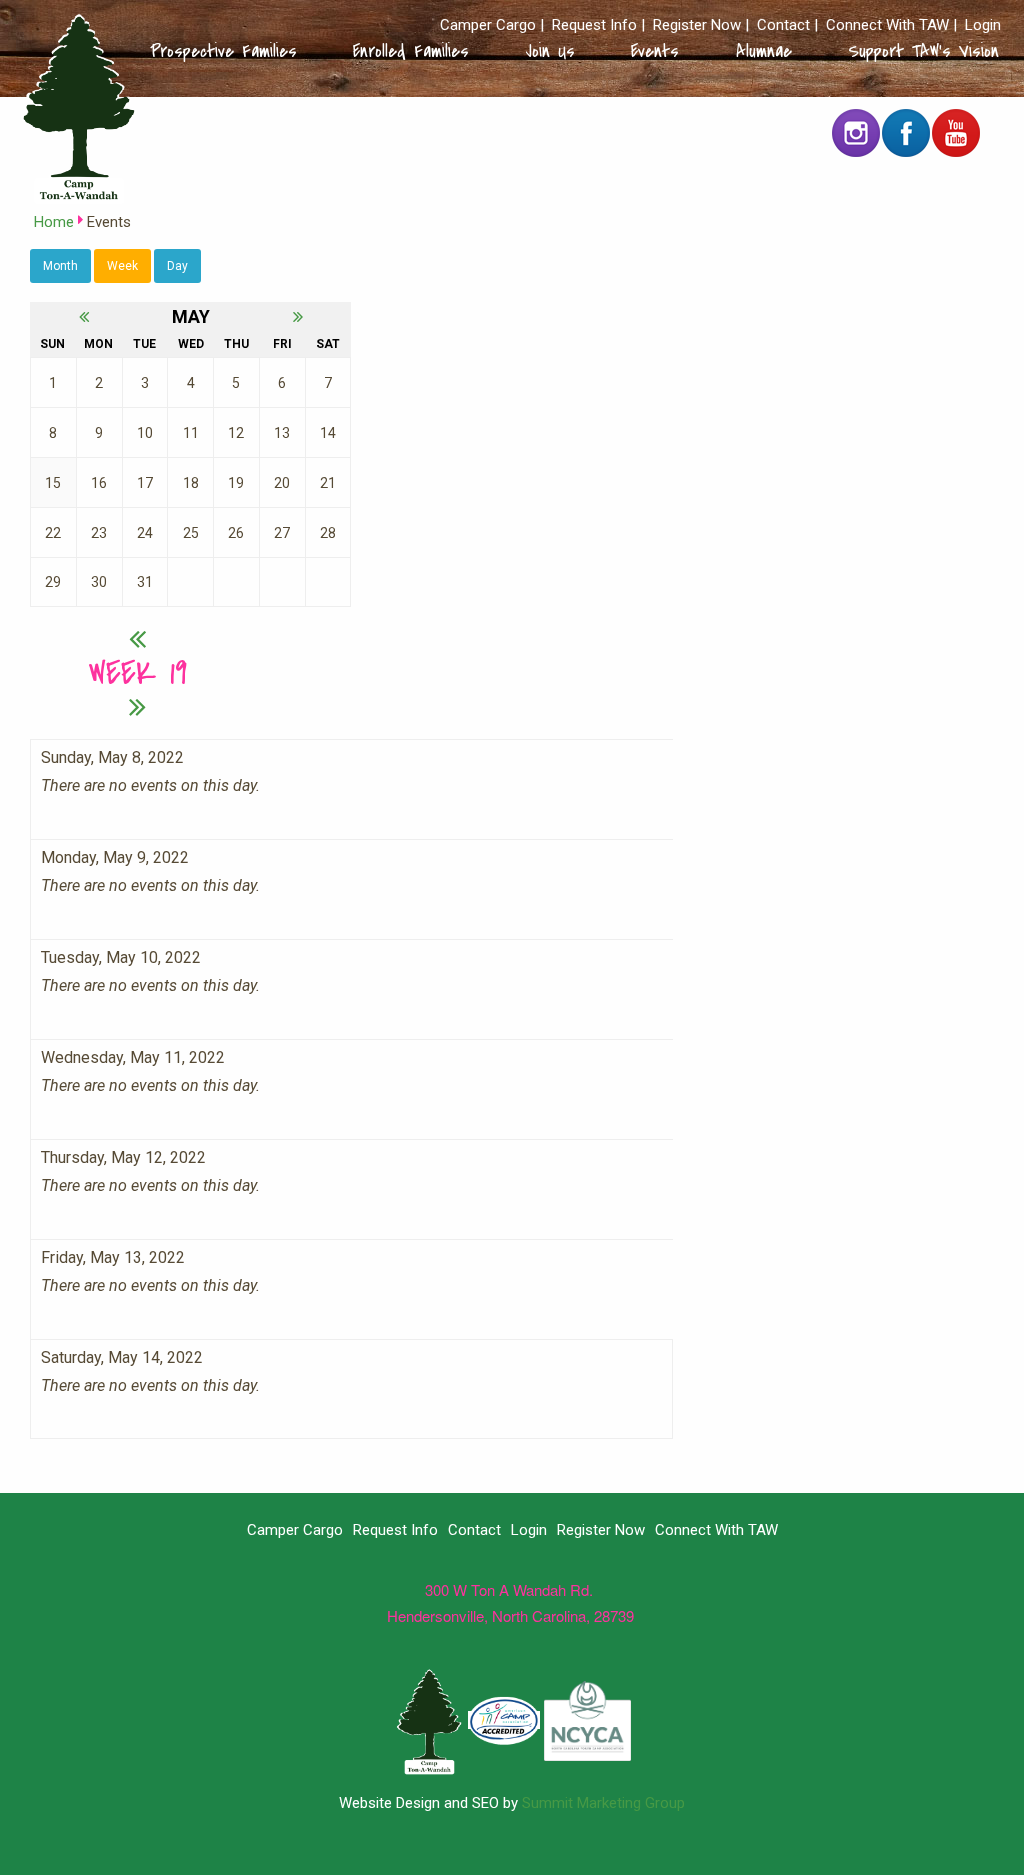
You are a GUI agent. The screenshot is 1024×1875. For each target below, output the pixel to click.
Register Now (697, 25)
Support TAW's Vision (923, 51)
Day (177, 266)
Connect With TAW (887, 25)
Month (60, 266)
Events (655, 51)
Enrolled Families (411, 51)
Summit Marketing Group (603, 1803)
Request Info (594, 25)
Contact (783, 25)
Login (983, 25)
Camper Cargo (488, 25)
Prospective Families (223, 51)
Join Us (550, 51)
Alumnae (764, 51)
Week (122, 266)
